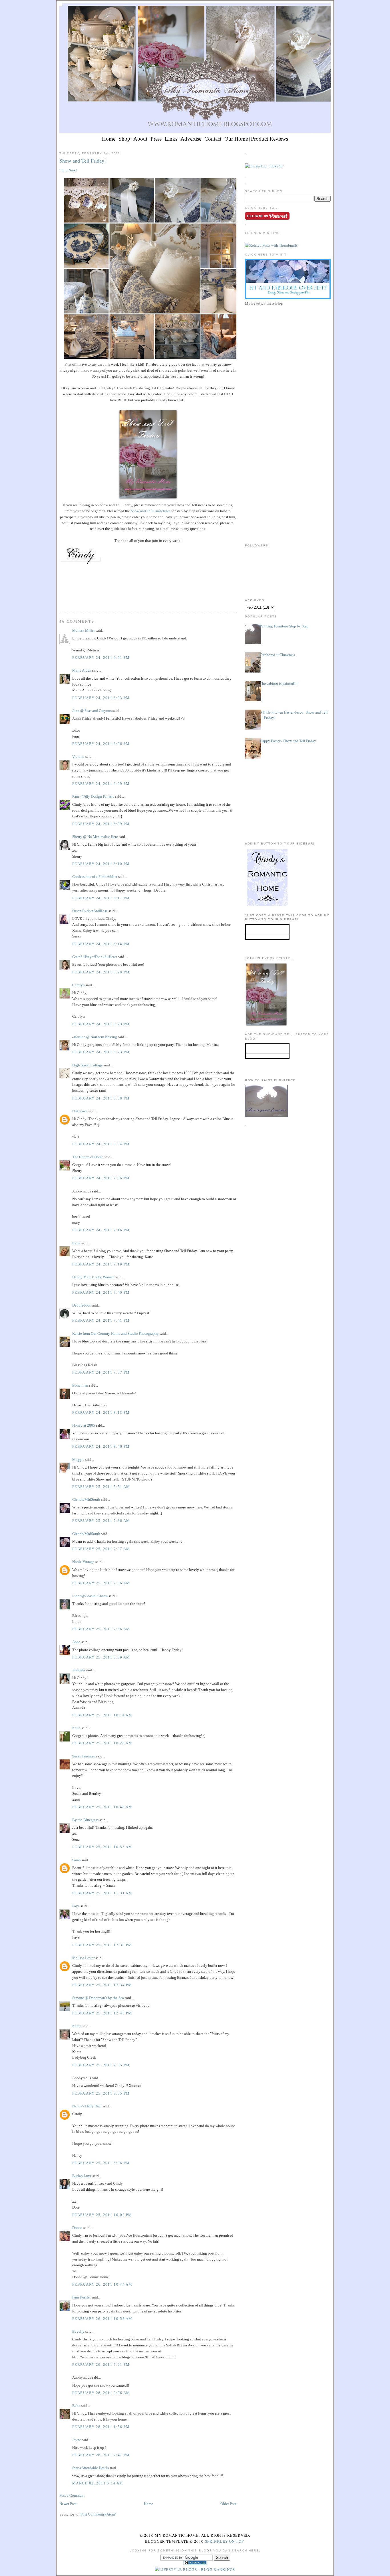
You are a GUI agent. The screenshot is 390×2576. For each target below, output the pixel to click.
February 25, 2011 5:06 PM (101, 2163)
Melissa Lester (83, 1958)
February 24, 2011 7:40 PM (101, 1292)
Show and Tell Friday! (83, 161)
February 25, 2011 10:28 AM (102, 1743)
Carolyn (79, 985)
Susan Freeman (84, 1756)
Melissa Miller (84, 630)
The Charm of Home (88, 1157)
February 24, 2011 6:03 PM (101, 698)
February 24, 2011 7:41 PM (101, 1320)
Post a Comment (72, 2495)
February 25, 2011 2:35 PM (101, 2065)
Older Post (228, 2504)
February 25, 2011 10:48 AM (102, 1807)
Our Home (236, 139)
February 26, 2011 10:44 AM (102, 2284)
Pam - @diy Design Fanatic (93, 796)
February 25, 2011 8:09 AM (101, 1657)
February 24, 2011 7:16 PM (101, 1230)
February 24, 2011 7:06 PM (101, 1178)
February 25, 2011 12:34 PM (102, 1985)
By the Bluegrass (85, 1820)
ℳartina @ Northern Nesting (95, 1037)
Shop (124, 139)
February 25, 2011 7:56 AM (101, 1583)
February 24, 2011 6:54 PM (101, 1144)
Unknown (80, 1111)
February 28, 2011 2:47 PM (101, 2455)
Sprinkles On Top (224, 2541)
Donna (77, 2228)
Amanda (79, 1670)
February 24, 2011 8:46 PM (101, 1446)
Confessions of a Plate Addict (95, 877)
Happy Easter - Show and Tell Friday (288, 741)
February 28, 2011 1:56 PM (101, 2427)
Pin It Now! (68, 170)
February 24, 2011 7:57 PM (101, 1372)
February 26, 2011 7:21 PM (101, 2365)
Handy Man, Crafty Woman (93, 1277)
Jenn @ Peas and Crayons (92, 711)
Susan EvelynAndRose (90, 911)
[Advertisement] (288, 347)
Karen (77, 2026)
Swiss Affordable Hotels (91, 2468)
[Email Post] (60, 603)
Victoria (78, 757)
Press (156, 139)
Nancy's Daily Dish (87, 2106)
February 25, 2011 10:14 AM (102, 1715)
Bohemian (80, 1385)
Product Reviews (270, 139)
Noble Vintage (83, 1562)
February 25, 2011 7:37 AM (101, 1549)
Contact (213, 139)
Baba (76, 2406)
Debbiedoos (82, 1305)
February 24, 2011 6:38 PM (101, 1098)
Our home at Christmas (277, 655)
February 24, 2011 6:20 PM (101, 972)
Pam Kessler (82, 2297)
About (140, 139)
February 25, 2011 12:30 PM (102, 1945)
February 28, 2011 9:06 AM (101, 2393)
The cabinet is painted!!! (279, 683)
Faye (76, 1906)
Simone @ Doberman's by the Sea (98, 1998)
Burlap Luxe (82, 2176)
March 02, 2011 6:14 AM (98, 2483)
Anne (76, 1642)
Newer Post (68, 2504)
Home (109, 139)
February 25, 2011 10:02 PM (102, 2215)
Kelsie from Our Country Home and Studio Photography (115, 1333)
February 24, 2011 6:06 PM (101, 744)
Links (171, 139)
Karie (76, 1243)
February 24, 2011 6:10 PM (101, 864)
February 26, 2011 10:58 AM (102, 2319)
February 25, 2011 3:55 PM (101, 2093)
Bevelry (78, 2331)
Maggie (78, 1460)
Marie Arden (82, 670)
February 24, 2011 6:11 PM (101, 898)
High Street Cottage (88, 1065)
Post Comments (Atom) (98, 2514)
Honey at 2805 (84, 1425)
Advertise (191, 139)
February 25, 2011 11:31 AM (102, 1893)
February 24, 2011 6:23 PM (101, 1024)
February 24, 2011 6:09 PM (101, 784)
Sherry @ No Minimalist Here (95, 837)
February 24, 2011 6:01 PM (101, 658)
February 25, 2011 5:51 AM (101, 1487)
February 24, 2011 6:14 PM (101, 944)
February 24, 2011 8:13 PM (101, 1412)
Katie (76, 1728)
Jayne (77, 2440)
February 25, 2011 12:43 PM (102, 2013)
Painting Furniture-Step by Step (284, 626)
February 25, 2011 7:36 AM (101, 1521)
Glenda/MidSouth (86, 1499)
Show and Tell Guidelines (151, 511)
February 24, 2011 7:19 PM (101, 1264)
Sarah (77, 1860)
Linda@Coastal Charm (90, 1596)
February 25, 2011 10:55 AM (102, 1847)
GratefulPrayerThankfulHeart (95, 957)
